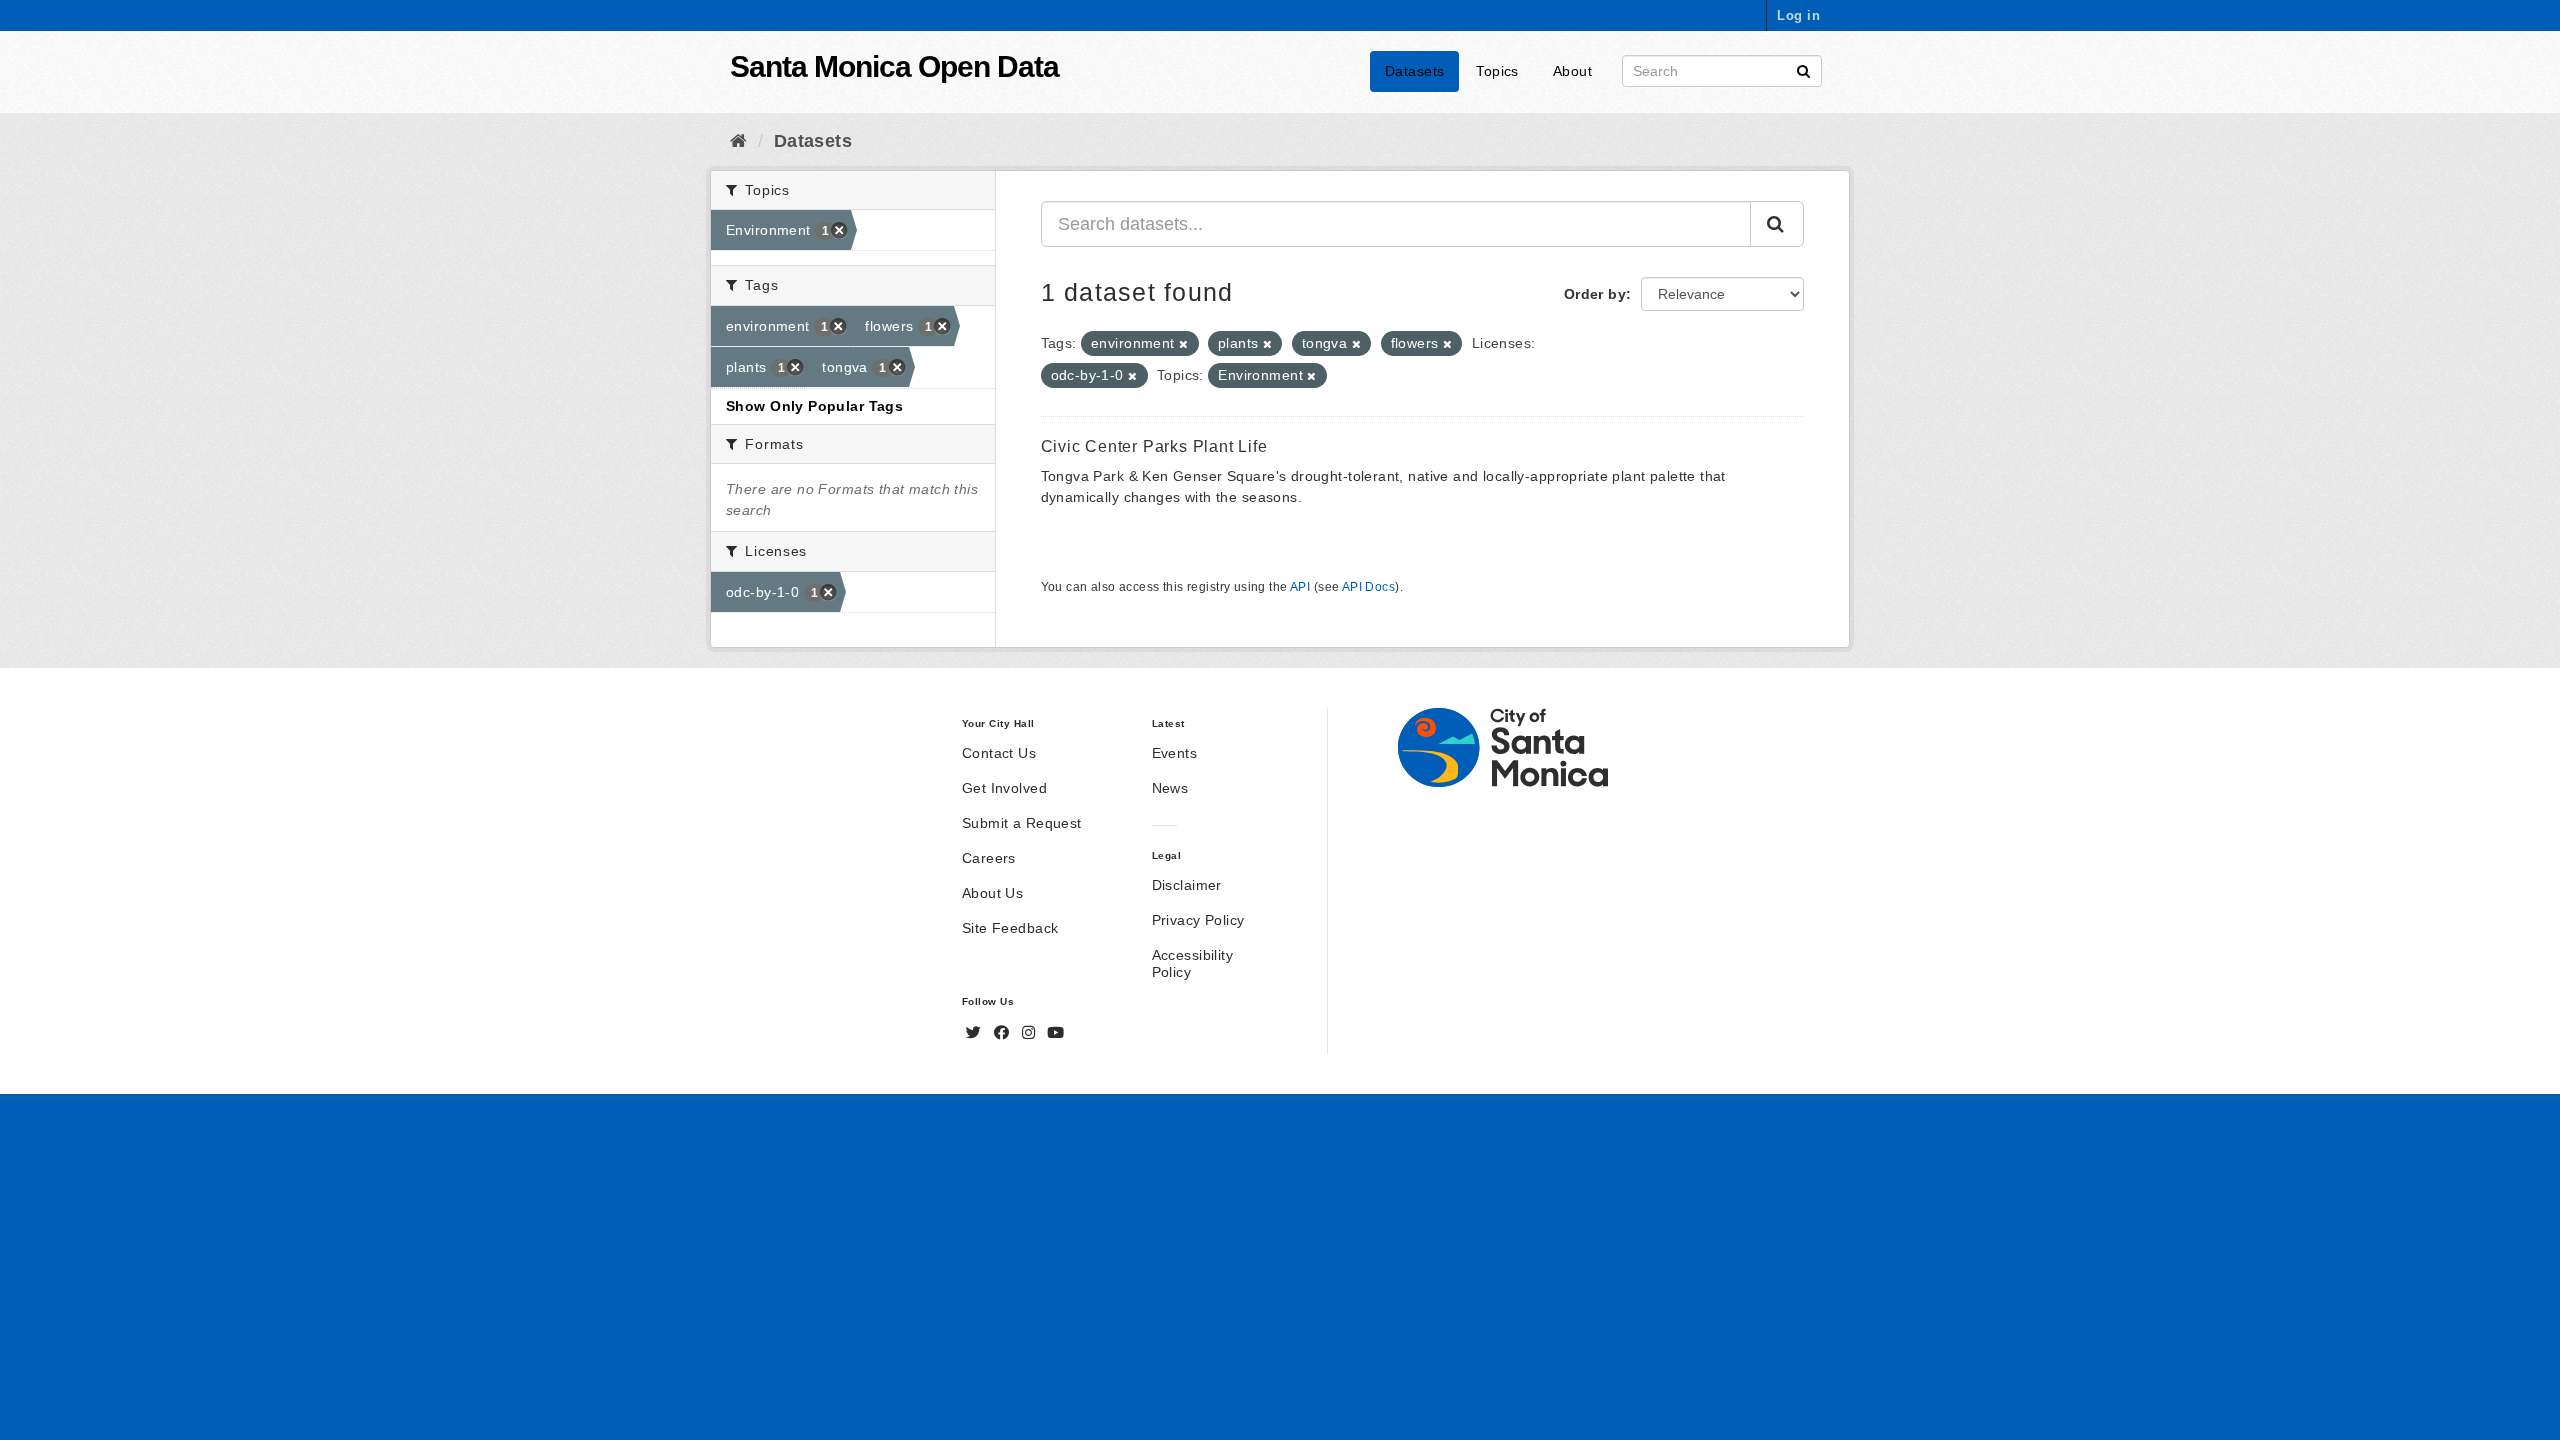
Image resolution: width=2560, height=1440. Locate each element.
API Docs (1368, 587)
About (1572, 71)
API (1300, 587)
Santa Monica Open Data (894, 66)
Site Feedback (1010, 928)
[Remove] (1183, 344)
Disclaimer (1187, 885)
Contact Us (999, 753)
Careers (989, 858)
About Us (992, 893)
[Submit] (1803, 69)
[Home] (738, 141)
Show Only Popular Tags (814, 406)
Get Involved (1004, 788)
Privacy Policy (1198, 920)
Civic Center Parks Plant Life (1154, 446)
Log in (1798, 15)
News (1170, 788)
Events (1175, 753)
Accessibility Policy (1192, 963)
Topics (1497, 71)
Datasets (1414, 71)
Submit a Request (1022, 823)
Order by (1595, 294)
